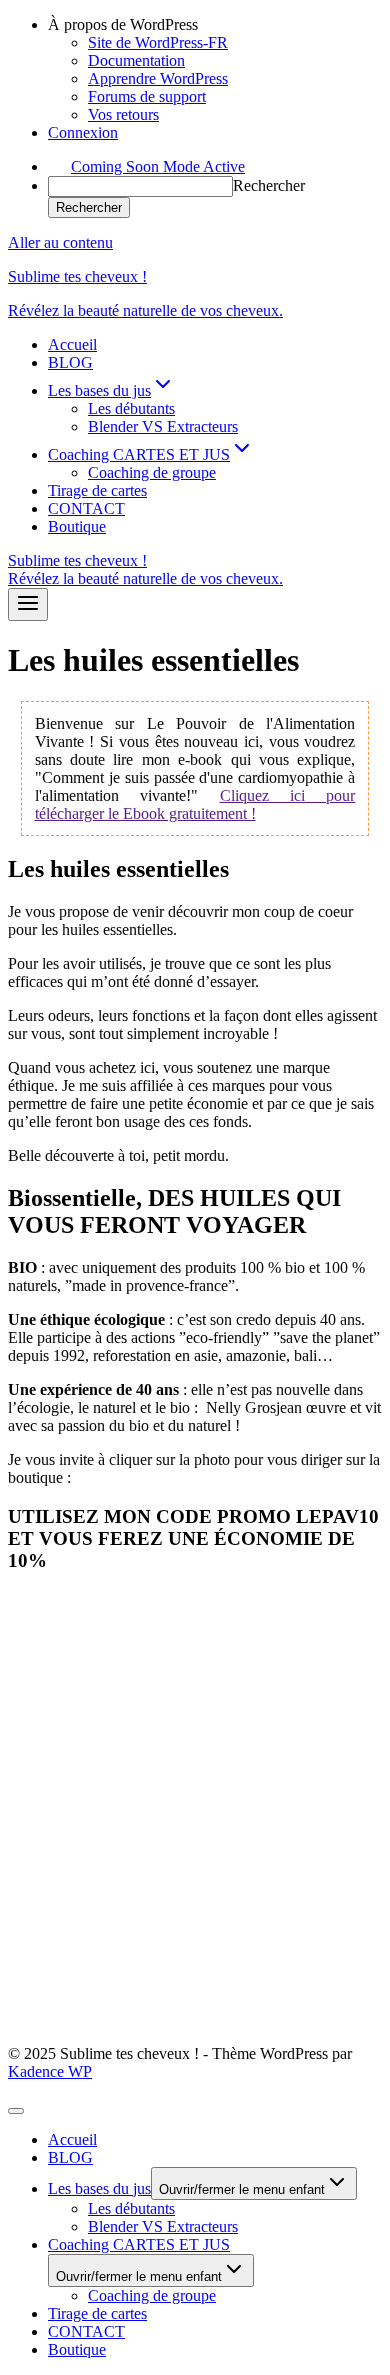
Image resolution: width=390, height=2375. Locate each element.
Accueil (72, 344)
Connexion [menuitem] (83, 132)
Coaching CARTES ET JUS (139, 2244)
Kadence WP (50, 2071)
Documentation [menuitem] (136, 60)
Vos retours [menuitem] (123, 114)
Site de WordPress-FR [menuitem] (158, 42)
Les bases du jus (99, 2188)
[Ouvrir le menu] (28, 604)
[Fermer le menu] (16, 2111)
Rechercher (269, 185)
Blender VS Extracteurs (163, 426)
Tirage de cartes (97, 490)
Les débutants (131, 408)
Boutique (77, 526)
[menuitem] (215, 25)
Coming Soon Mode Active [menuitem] (158, 166)
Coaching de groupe (152, 472)
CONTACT (86, 508)
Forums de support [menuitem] (147, 96)
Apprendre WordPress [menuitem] (158, 78)
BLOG (70, 362)
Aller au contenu (60, 242)
